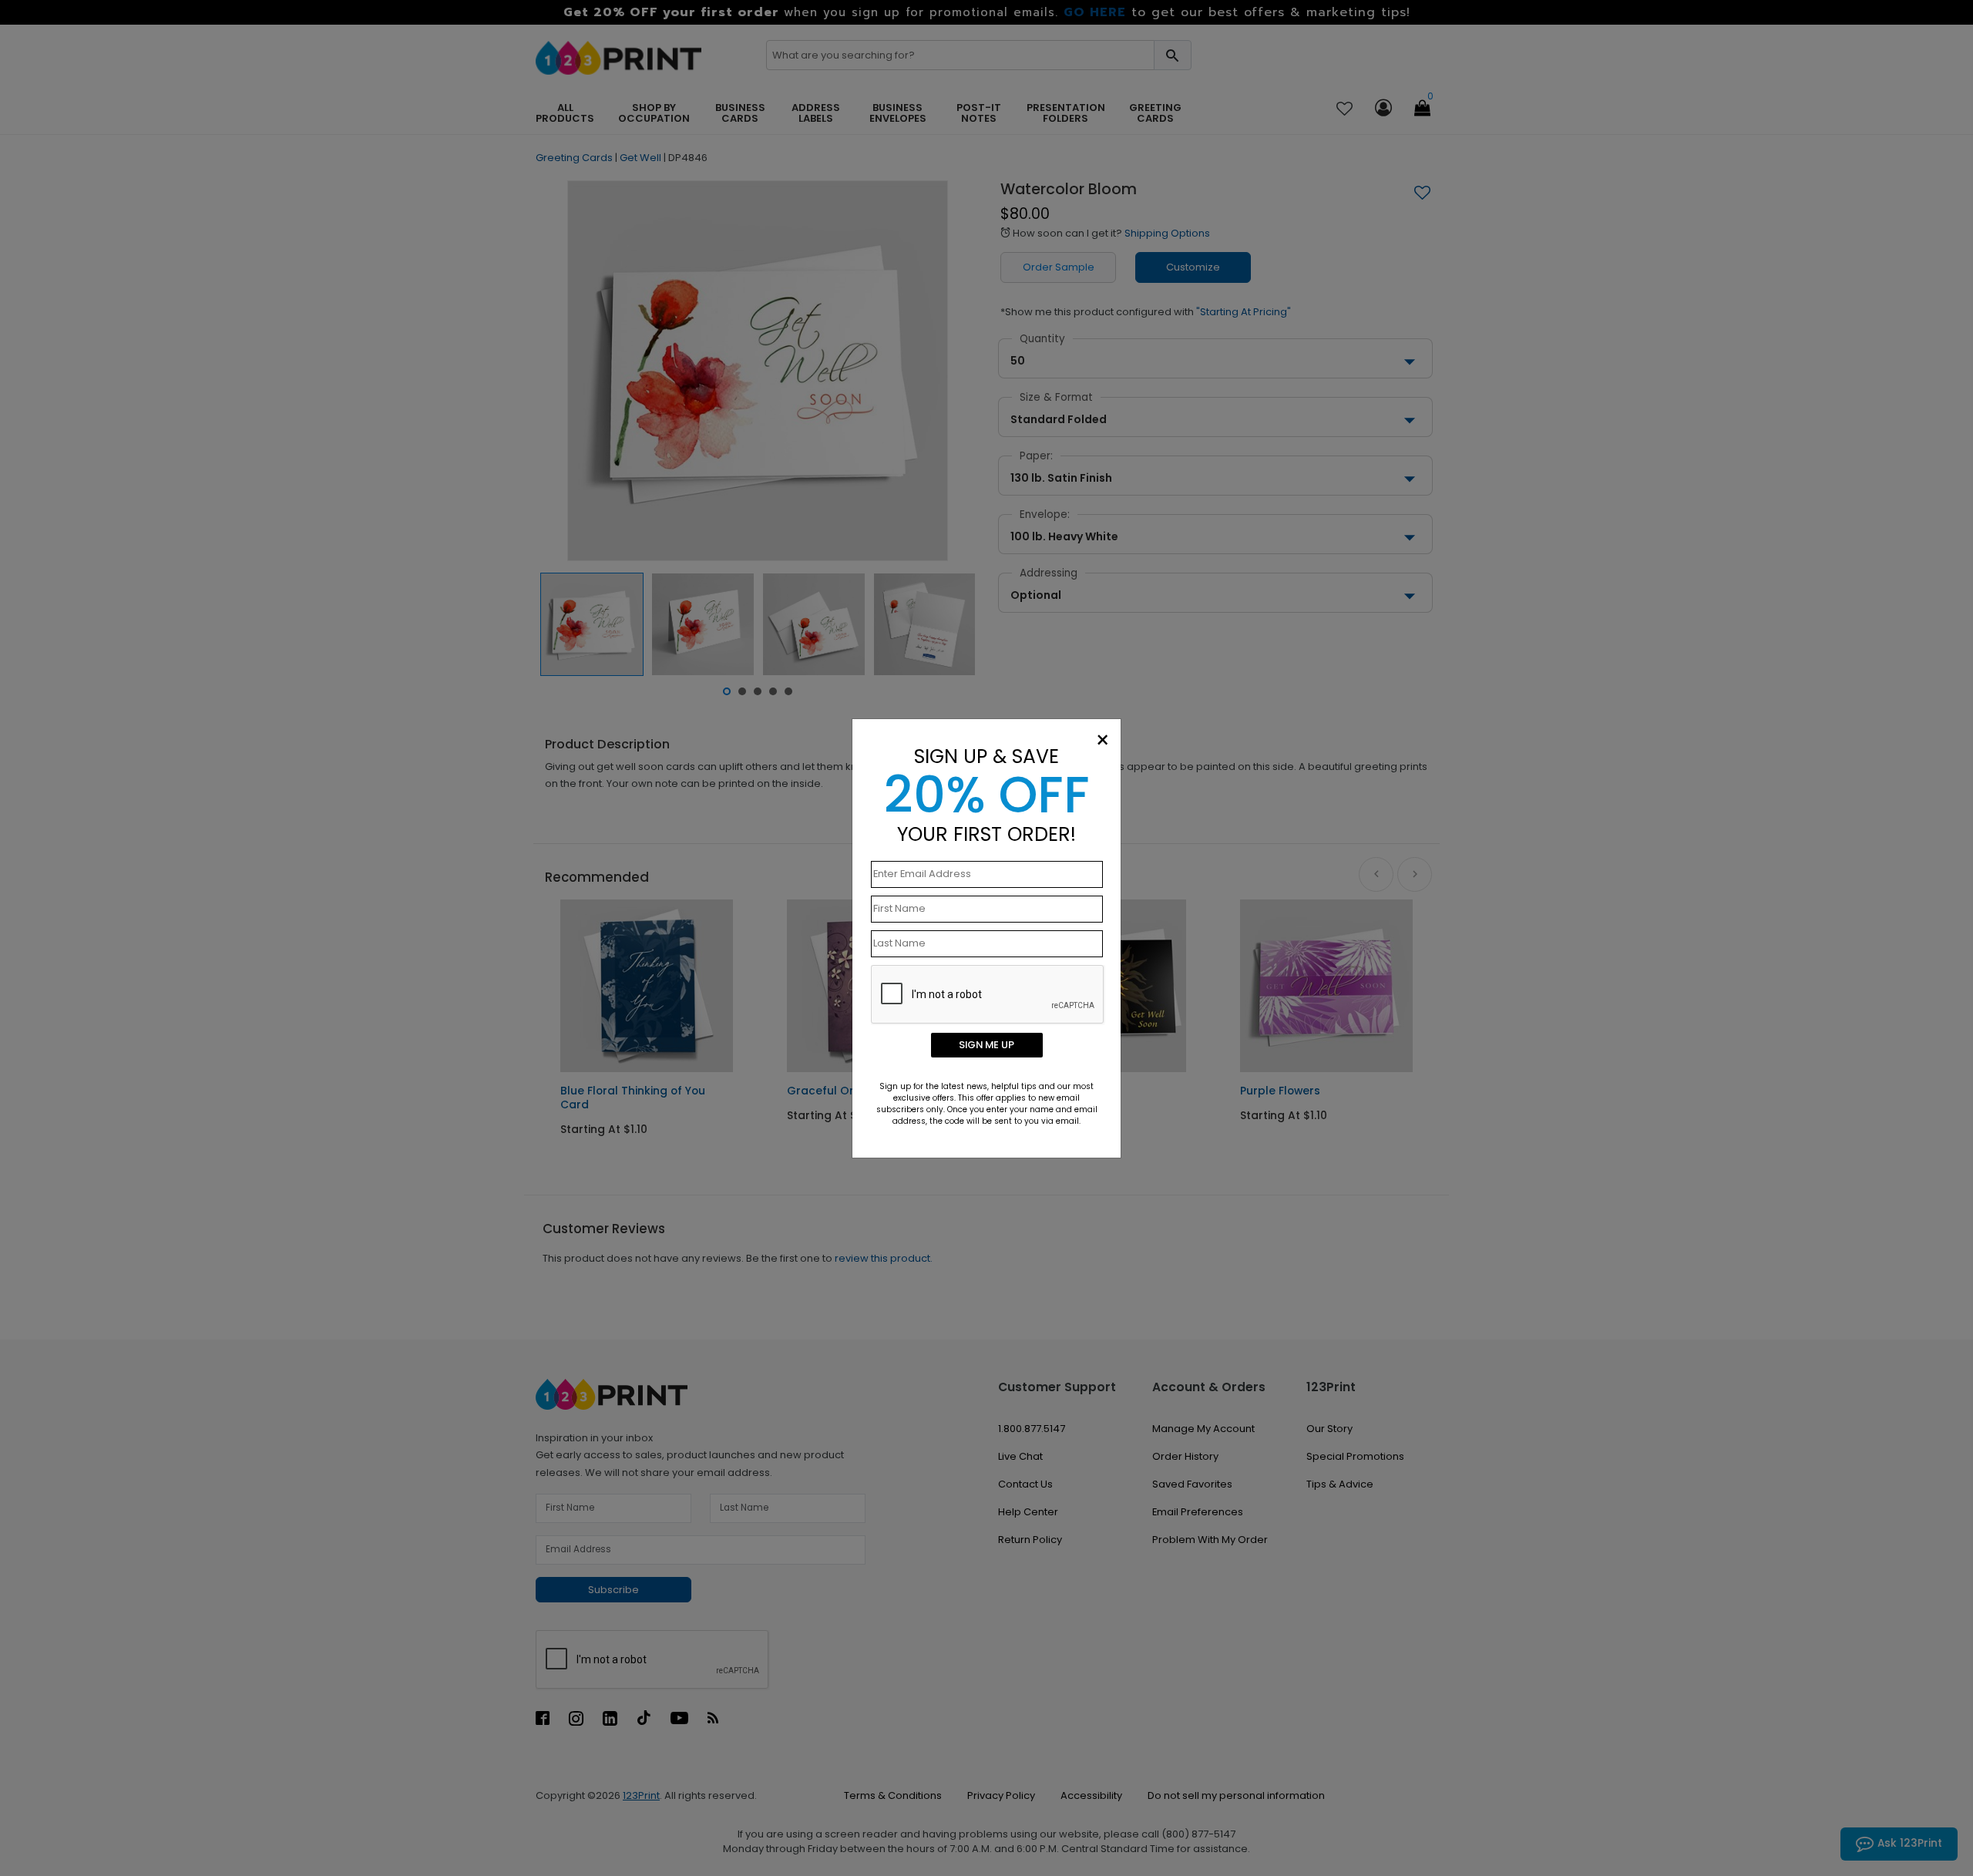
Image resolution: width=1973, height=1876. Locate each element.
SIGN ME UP (986, 1045)
